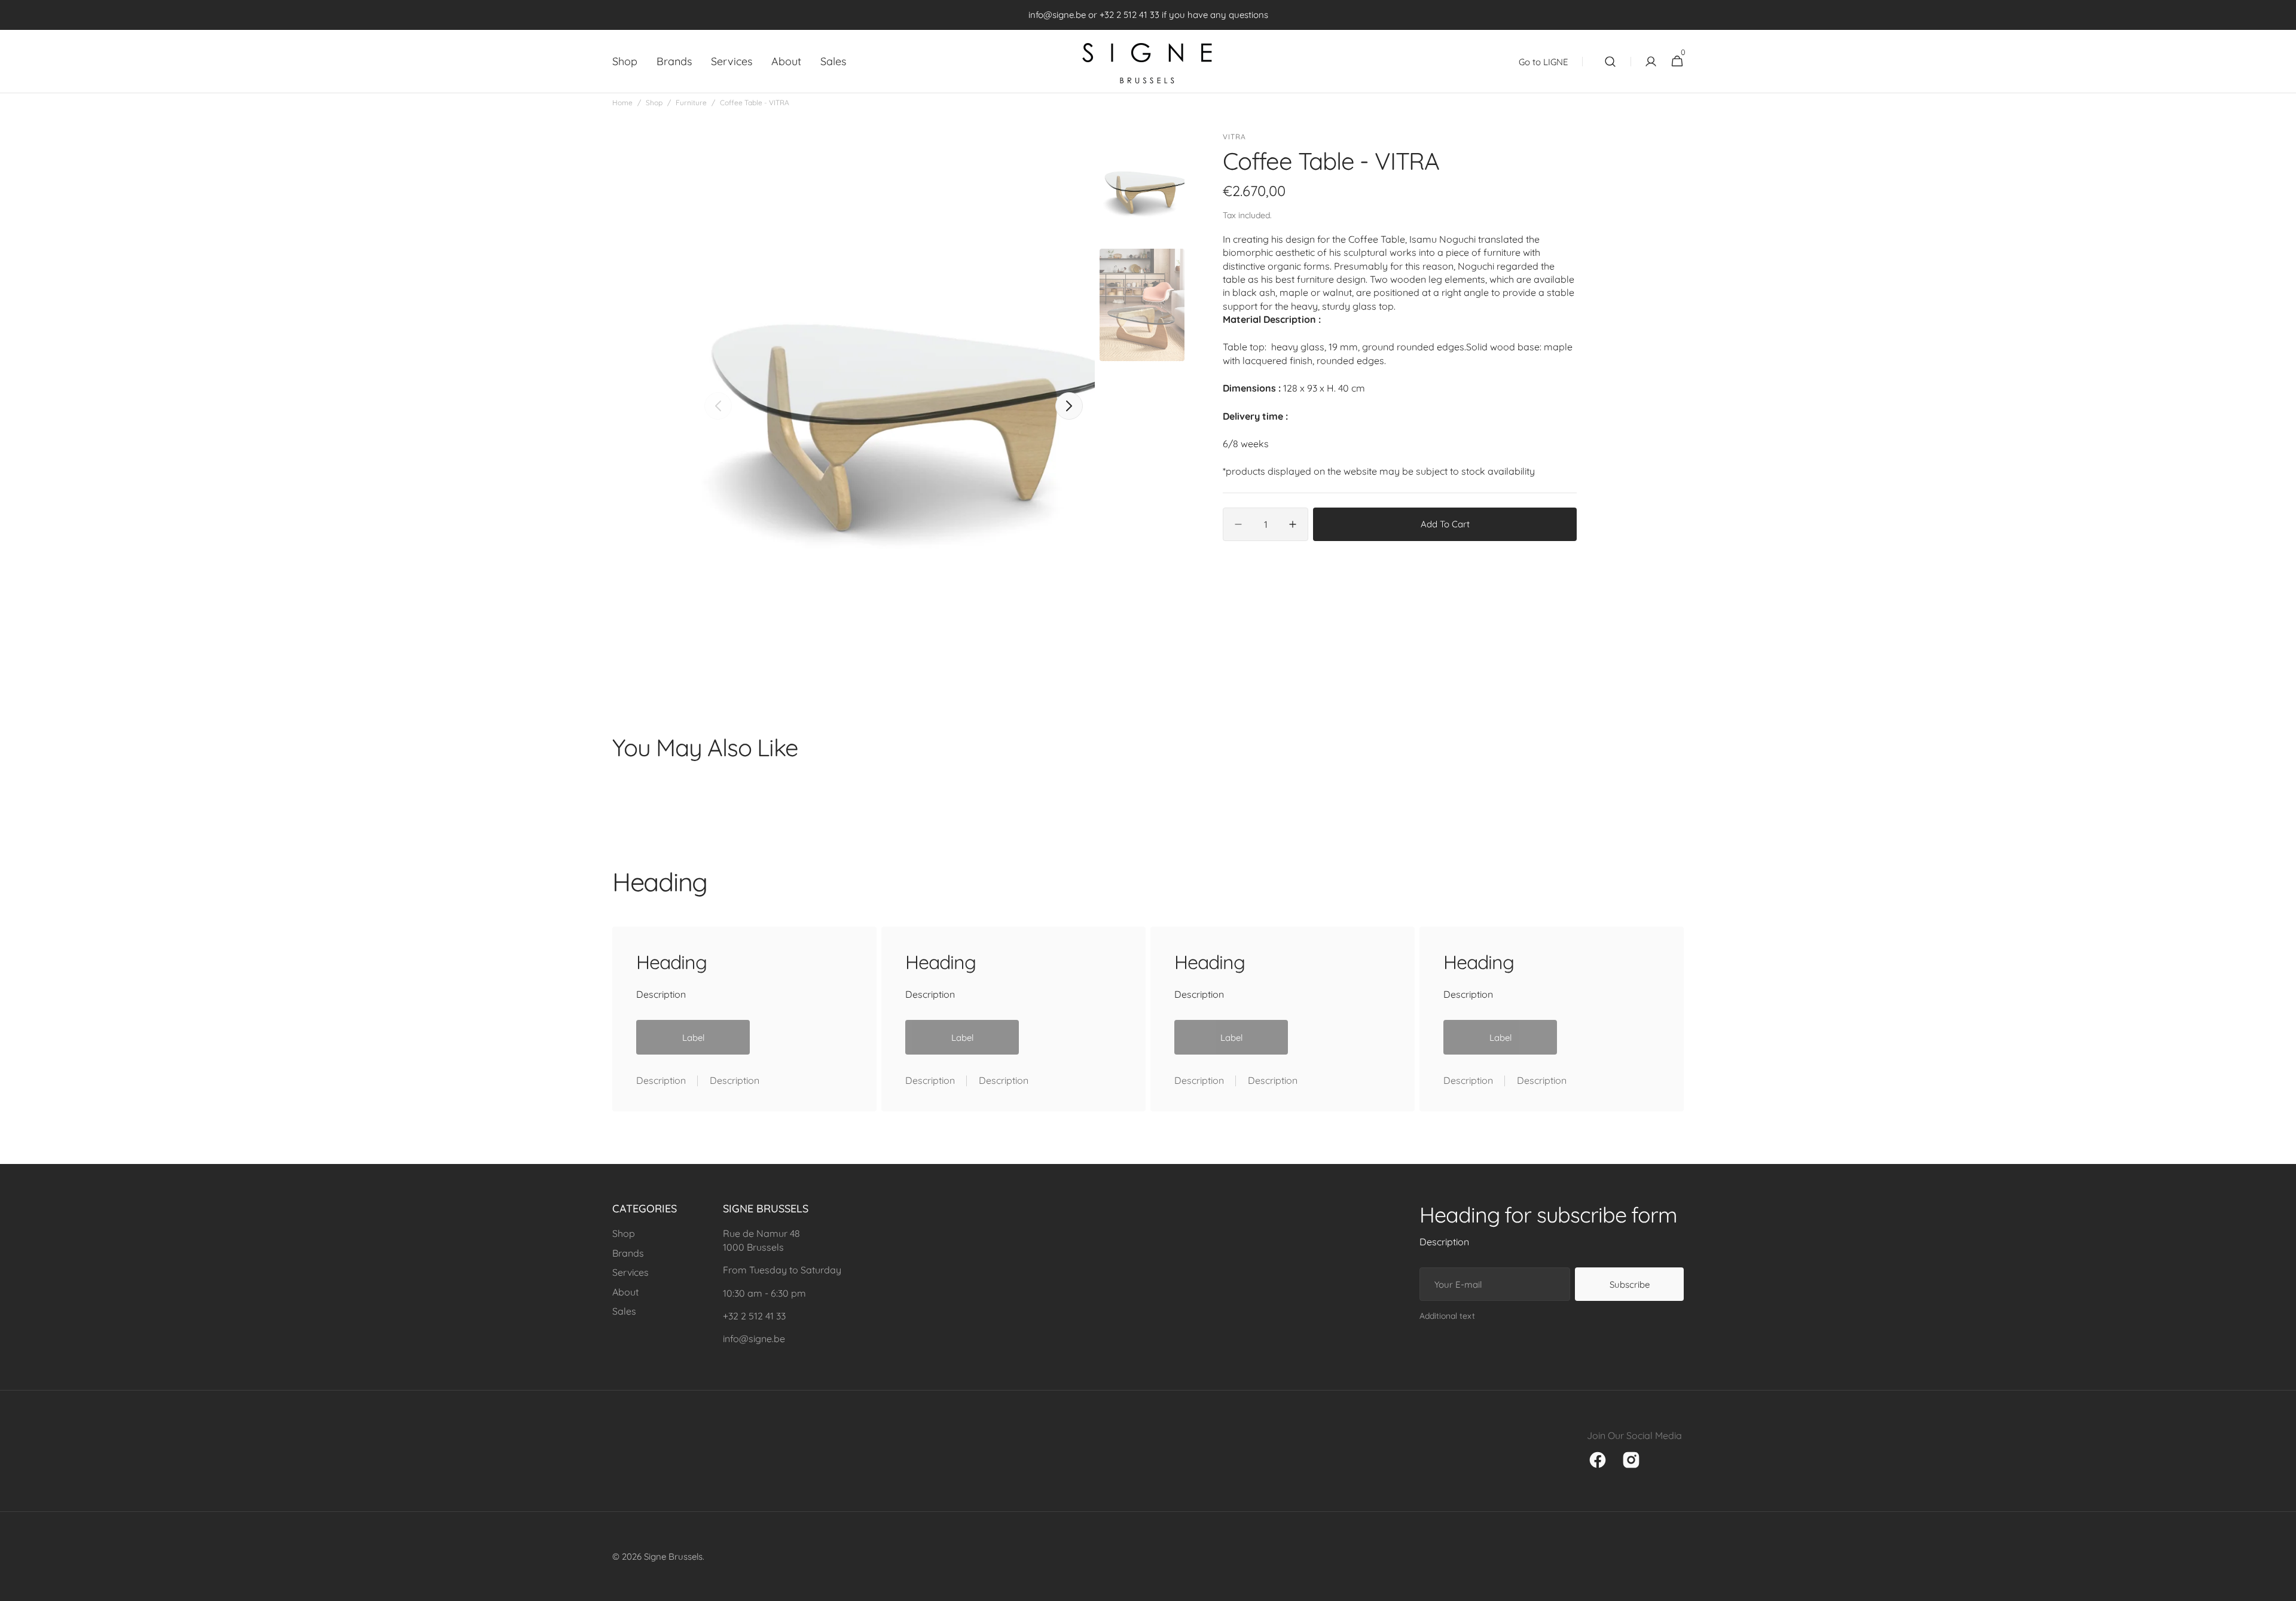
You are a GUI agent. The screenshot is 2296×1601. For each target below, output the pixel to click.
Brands (628, 1253)
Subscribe (1630, 1284)
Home (622, 103)
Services (631, 1272)
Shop (654, 103)
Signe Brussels (673, 1556)
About (625, 1292)
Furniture (691, 103)
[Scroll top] (2282, 1587)
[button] (1610, 62)
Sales (624, 1311)
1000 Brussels (753, 1247)
